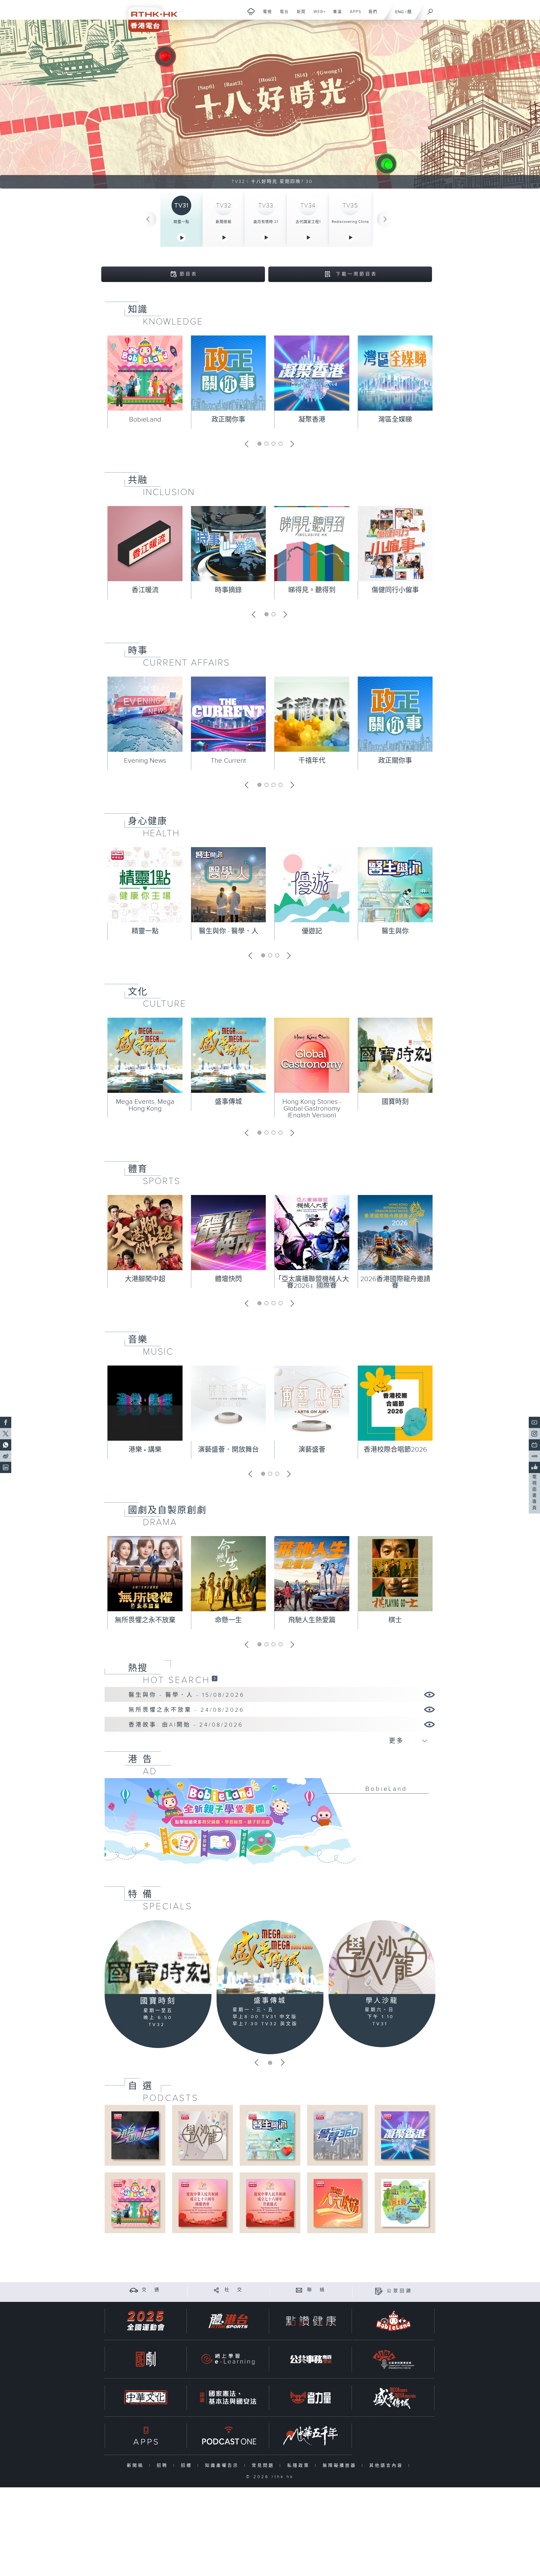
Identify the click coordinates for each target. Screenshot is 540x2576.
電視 (265, 15)
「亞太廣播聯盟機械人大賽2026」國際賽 (312, 1283)
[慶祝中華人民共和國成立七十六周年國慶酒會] (202, 2203)
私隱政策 (300, 2466)
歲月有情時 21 (266, 222)
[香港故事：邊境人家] (405, 2203)
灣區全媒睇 (395, 420)
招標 (188, 2466)
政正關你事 (228, 420)
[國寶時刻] (158, 1957)
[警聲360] (337, 2135)
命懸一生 (228, 1620)
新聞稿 (137, 2466)
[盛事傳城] (270, 1957)
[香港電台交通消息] (134, 2290)
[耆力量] (311, 2397)
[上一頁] (148, 219)
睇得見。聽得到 (312, 590)
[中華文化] (146, 2397)
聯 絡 (317, 2290)
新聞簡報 (224, 222)
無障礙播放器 (341, 2466)
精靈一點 (181, 222)
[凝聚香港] (405, 2135)
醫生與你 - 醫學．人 (229, 931)
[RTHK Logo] (149, 16)
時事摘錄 (228, 590)
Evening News (145, 761)
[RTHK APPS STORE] (146, 2436)
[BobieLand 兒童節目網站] (393, 2321)
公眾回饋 (400, 2291)
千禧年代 (312, 761)
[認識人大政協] (337, 2203)
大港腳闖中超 (145, 1279)
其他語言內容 (387, 2466)
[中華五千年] (311, 2436)
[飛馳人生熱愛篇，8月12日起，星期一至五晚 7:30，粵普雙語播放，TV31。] (270, 104)
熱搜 (138, 1668)
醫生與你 (395, 931)
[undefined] (251, 11)
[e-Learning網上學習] (228, 2359)
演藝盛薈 (312, 1450)
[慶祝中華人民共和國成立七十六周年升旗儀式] (270, 2203)
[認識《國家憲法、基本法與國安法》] (228, 2397)
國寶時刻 (395, 1102)
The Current (228, 761)
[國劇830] (146, 2359)
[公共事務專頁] (311, 2359)
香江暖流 (145, 590)
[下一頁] (385, 219)
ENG (400, 12)
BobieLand (145, 420)
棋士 (395, 1620)
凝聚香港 (312, 420)
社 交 (234, 2290)
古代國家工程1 (308, 222)
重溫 (335, 15)
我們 (371, 15)
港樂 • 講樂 (145, 1450)
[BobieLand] (270, 1825)
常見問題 (264, 2466)
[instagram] (534, 1434)
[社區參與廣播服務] (393, 2359)
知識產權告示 (223, 2466)
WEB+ (318, 15)
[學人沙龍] (382, 1957)
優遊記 (312, 931)
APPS (354, 15)
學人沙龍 (382, 2001)
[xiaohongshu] (534, 1456)
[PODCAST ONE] (228, 2436)
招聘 (164, 2466)
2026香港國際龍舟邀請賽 (395, 1283)
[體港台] (228, 2321)
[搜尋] (430, 10)
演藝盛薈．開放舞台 (228, 1450)
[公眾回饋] (379, 2291)
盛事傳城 (228, 1102)
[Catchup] (215, 1678)
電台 (282, 15)
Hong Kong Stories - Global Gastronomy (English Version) (312, 1109)
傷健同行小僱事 (395, 590)
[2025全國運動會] (146, 2321)
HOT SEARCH (176, 1680)
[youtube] (534, 1422)
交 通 (151, 2290)
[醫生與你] (270, 2135)
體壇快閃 (228, 1279)
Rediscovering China (350, 222)
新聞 (299, 15)
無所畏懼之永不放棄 (145, 1620)
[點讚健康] (311, 2321)
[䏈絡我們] (299, 2290)
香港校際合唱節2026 (395, 1450)
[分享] (216, 2290)
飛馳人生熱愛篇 (312, 1620)
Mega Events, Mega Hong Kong (145, 1105)
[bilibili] (534, 1445)
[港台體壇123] (135, 2135)
